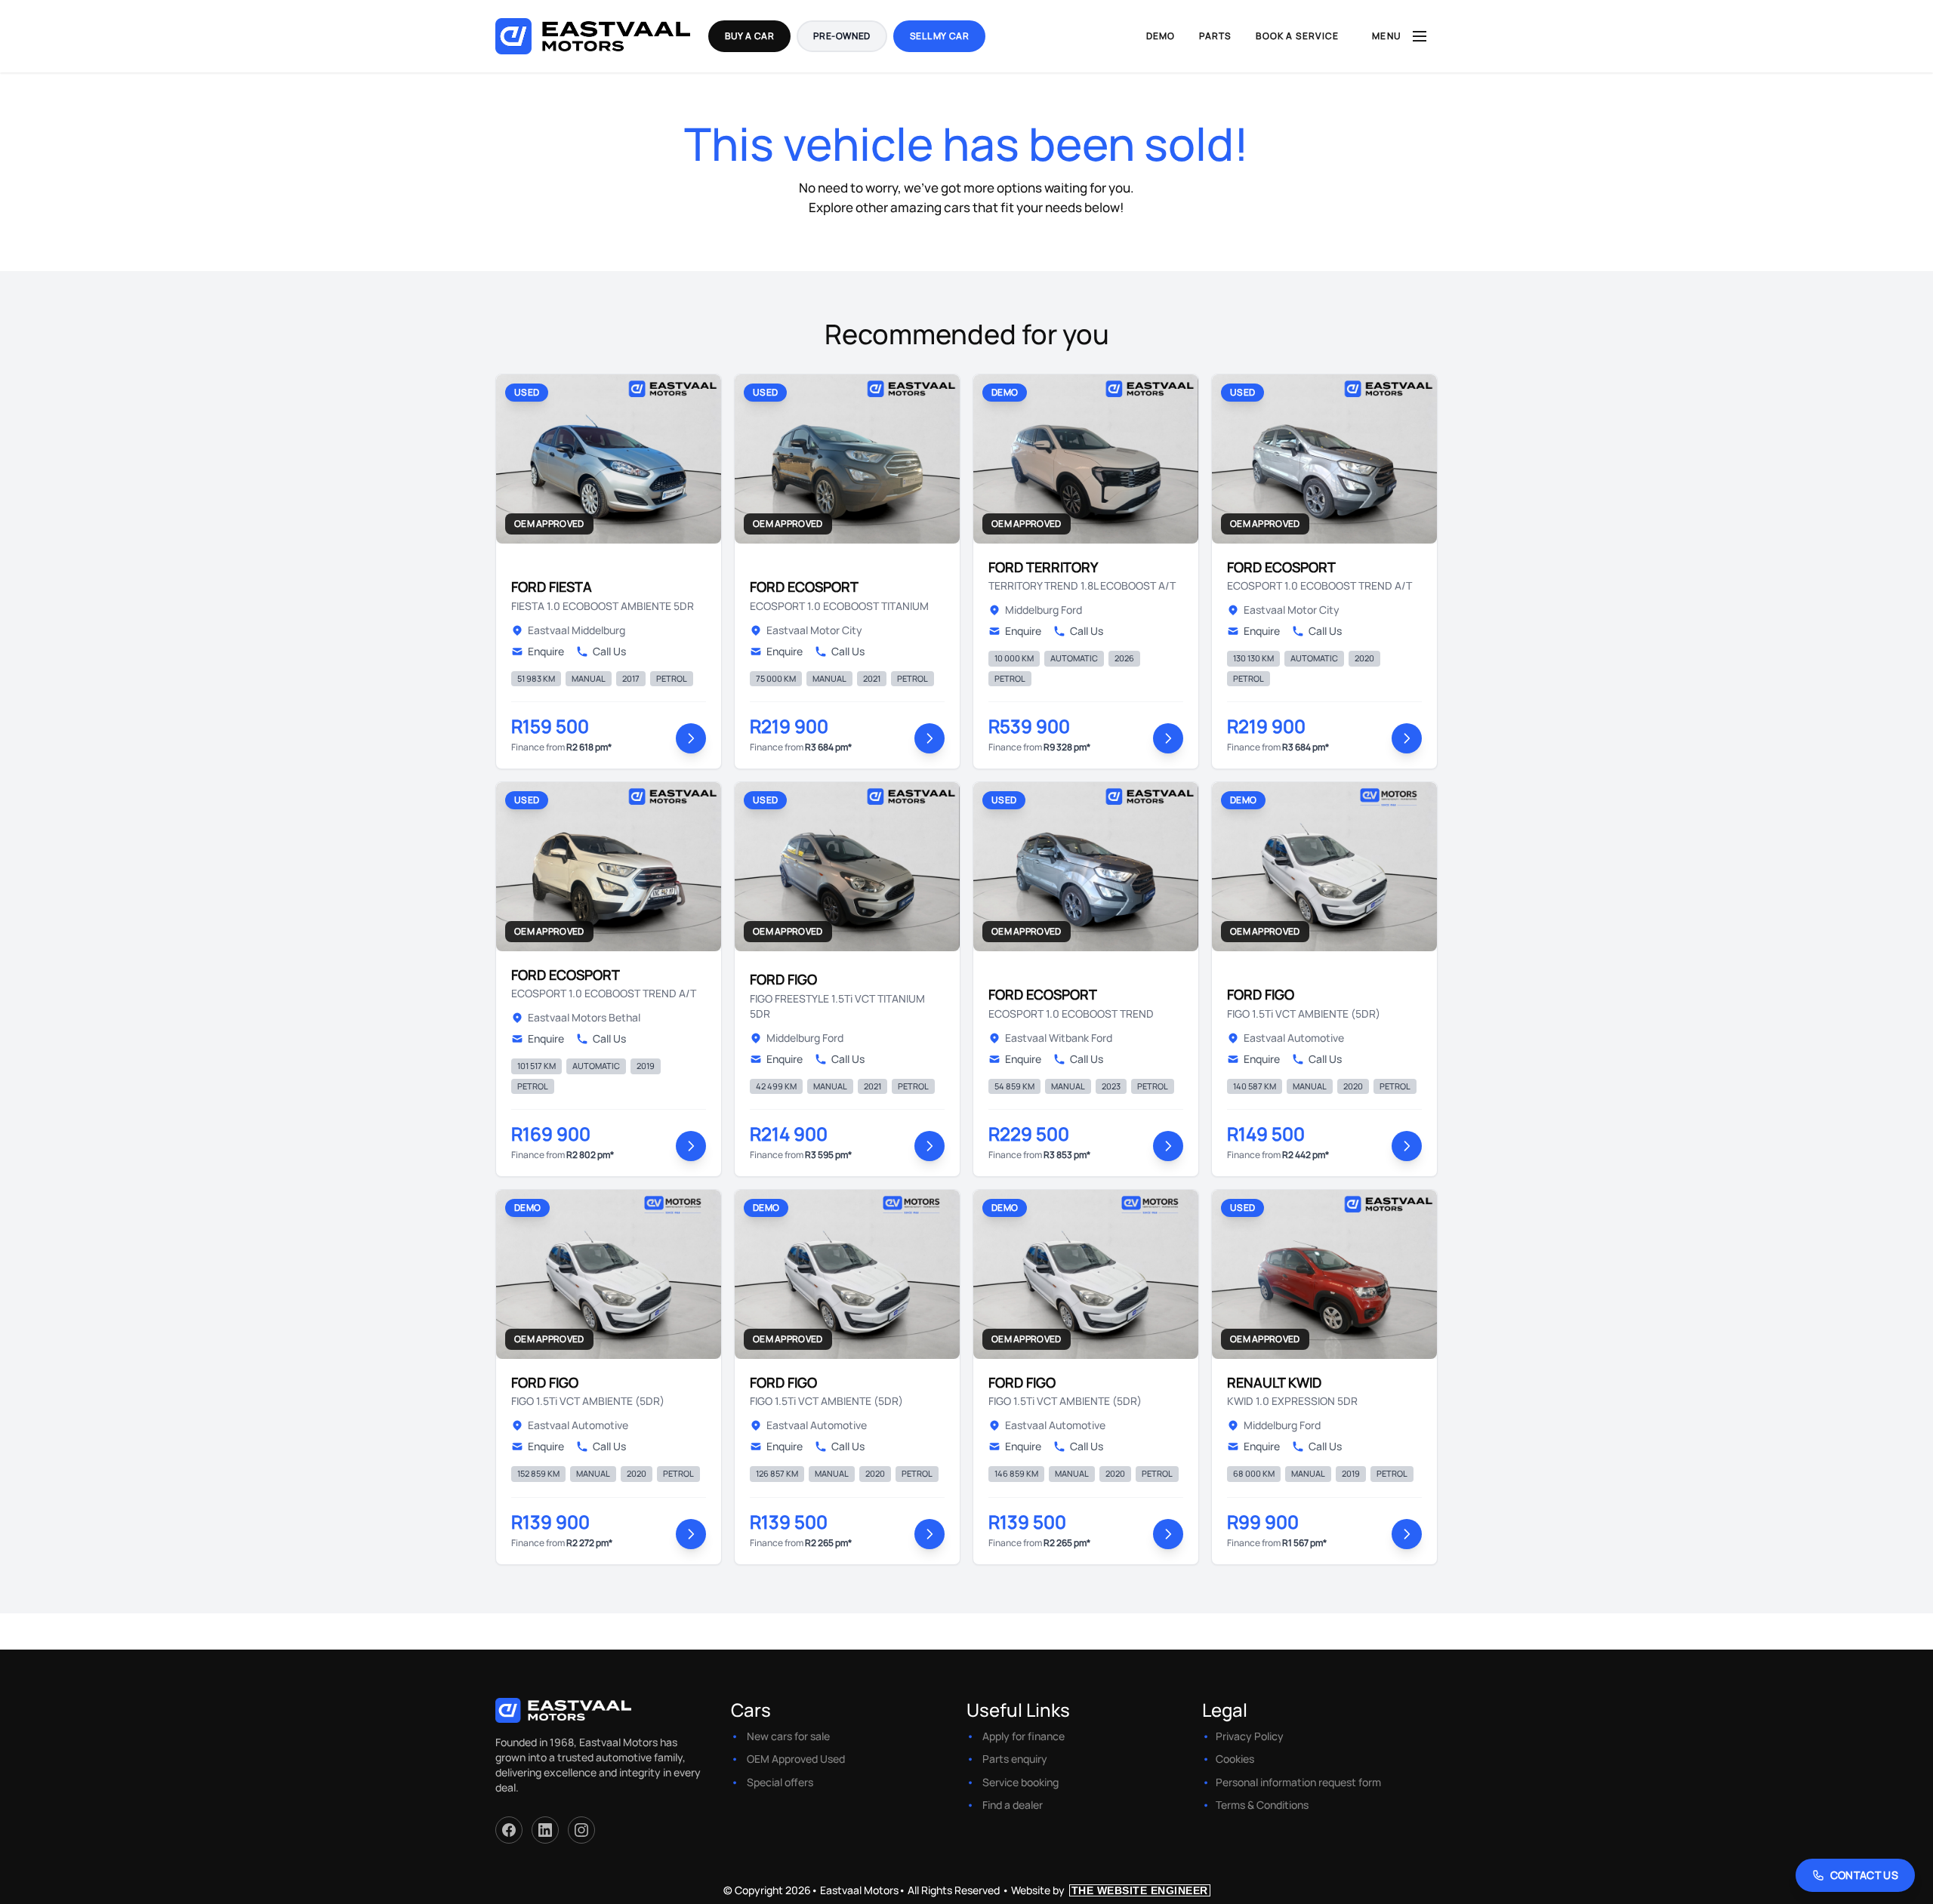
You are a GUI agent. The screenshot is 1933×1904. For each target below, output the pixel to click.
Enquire (546, 651)
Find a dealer (1013, 1805)
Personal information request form (1298, 1782)
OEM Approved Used (796, 1759)
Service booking (1020, 1782)
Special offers (780, 1782)
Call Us (609, 651)
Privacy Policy (1250, 1736)
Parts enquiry (1015, 1759)
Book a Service (1297, 36)
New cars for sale (788, 1736)
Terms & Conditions (1262, 1805)
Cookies (1235, 1759)
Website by (1110, 1890)
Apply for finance (1024, 1736)
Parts (1215, 36)
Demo (1161, 36)
